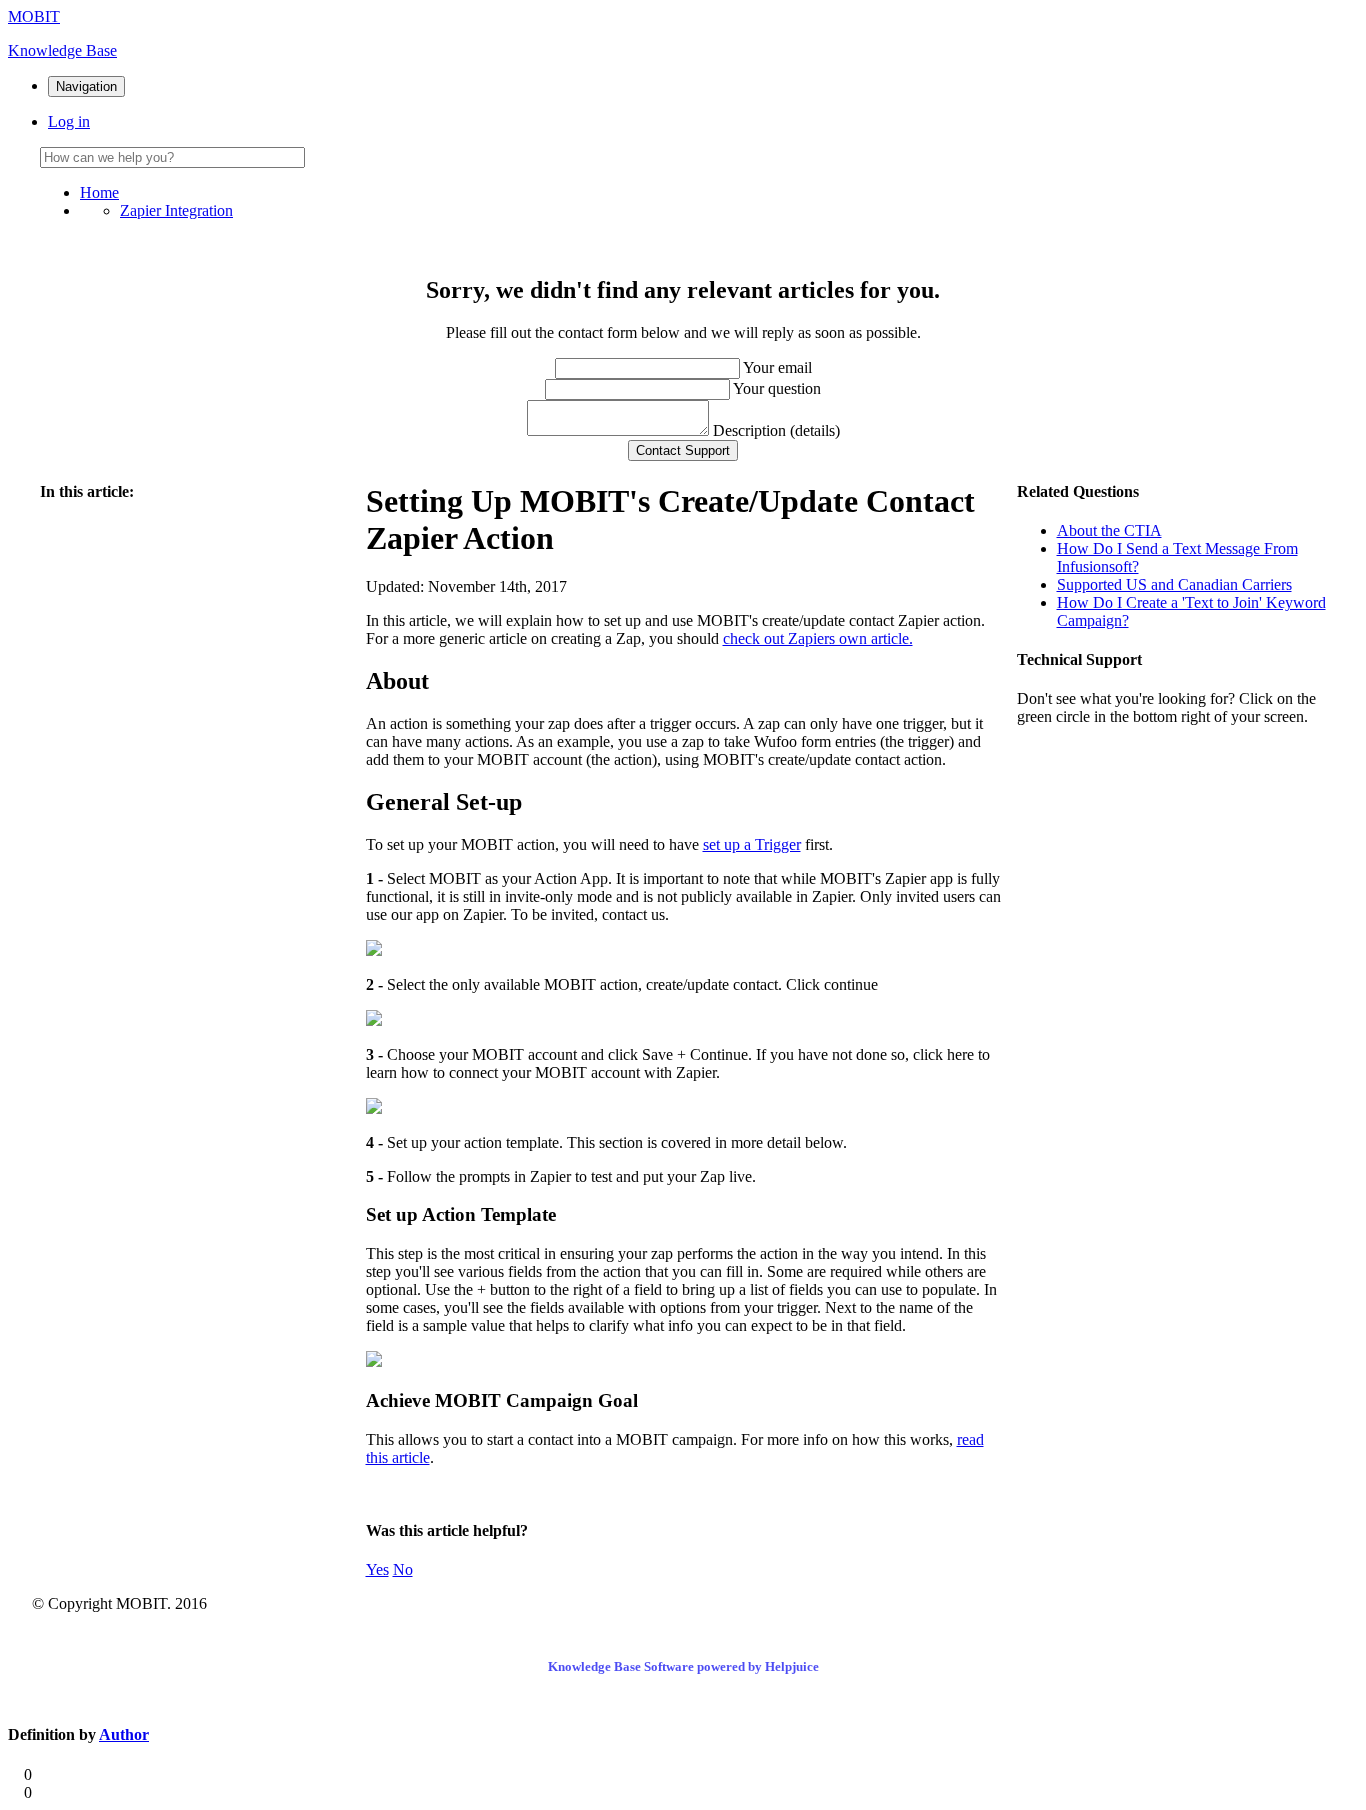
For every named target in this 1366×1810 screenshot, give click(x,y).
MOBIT (34, 16)
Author (124, 1734)
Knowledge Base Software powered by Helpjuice (683, 1666)
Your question (777, 388)
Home (99, 192)
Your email (777, 367)
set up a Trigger (752, 844)
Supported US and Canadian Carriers (1174, 584)
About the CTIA (1109, 530)
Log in (69, 121)
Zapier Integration (176, 210)
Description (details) (776, 430)
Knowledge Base (62, 50)
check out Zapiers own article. (818, 638)
